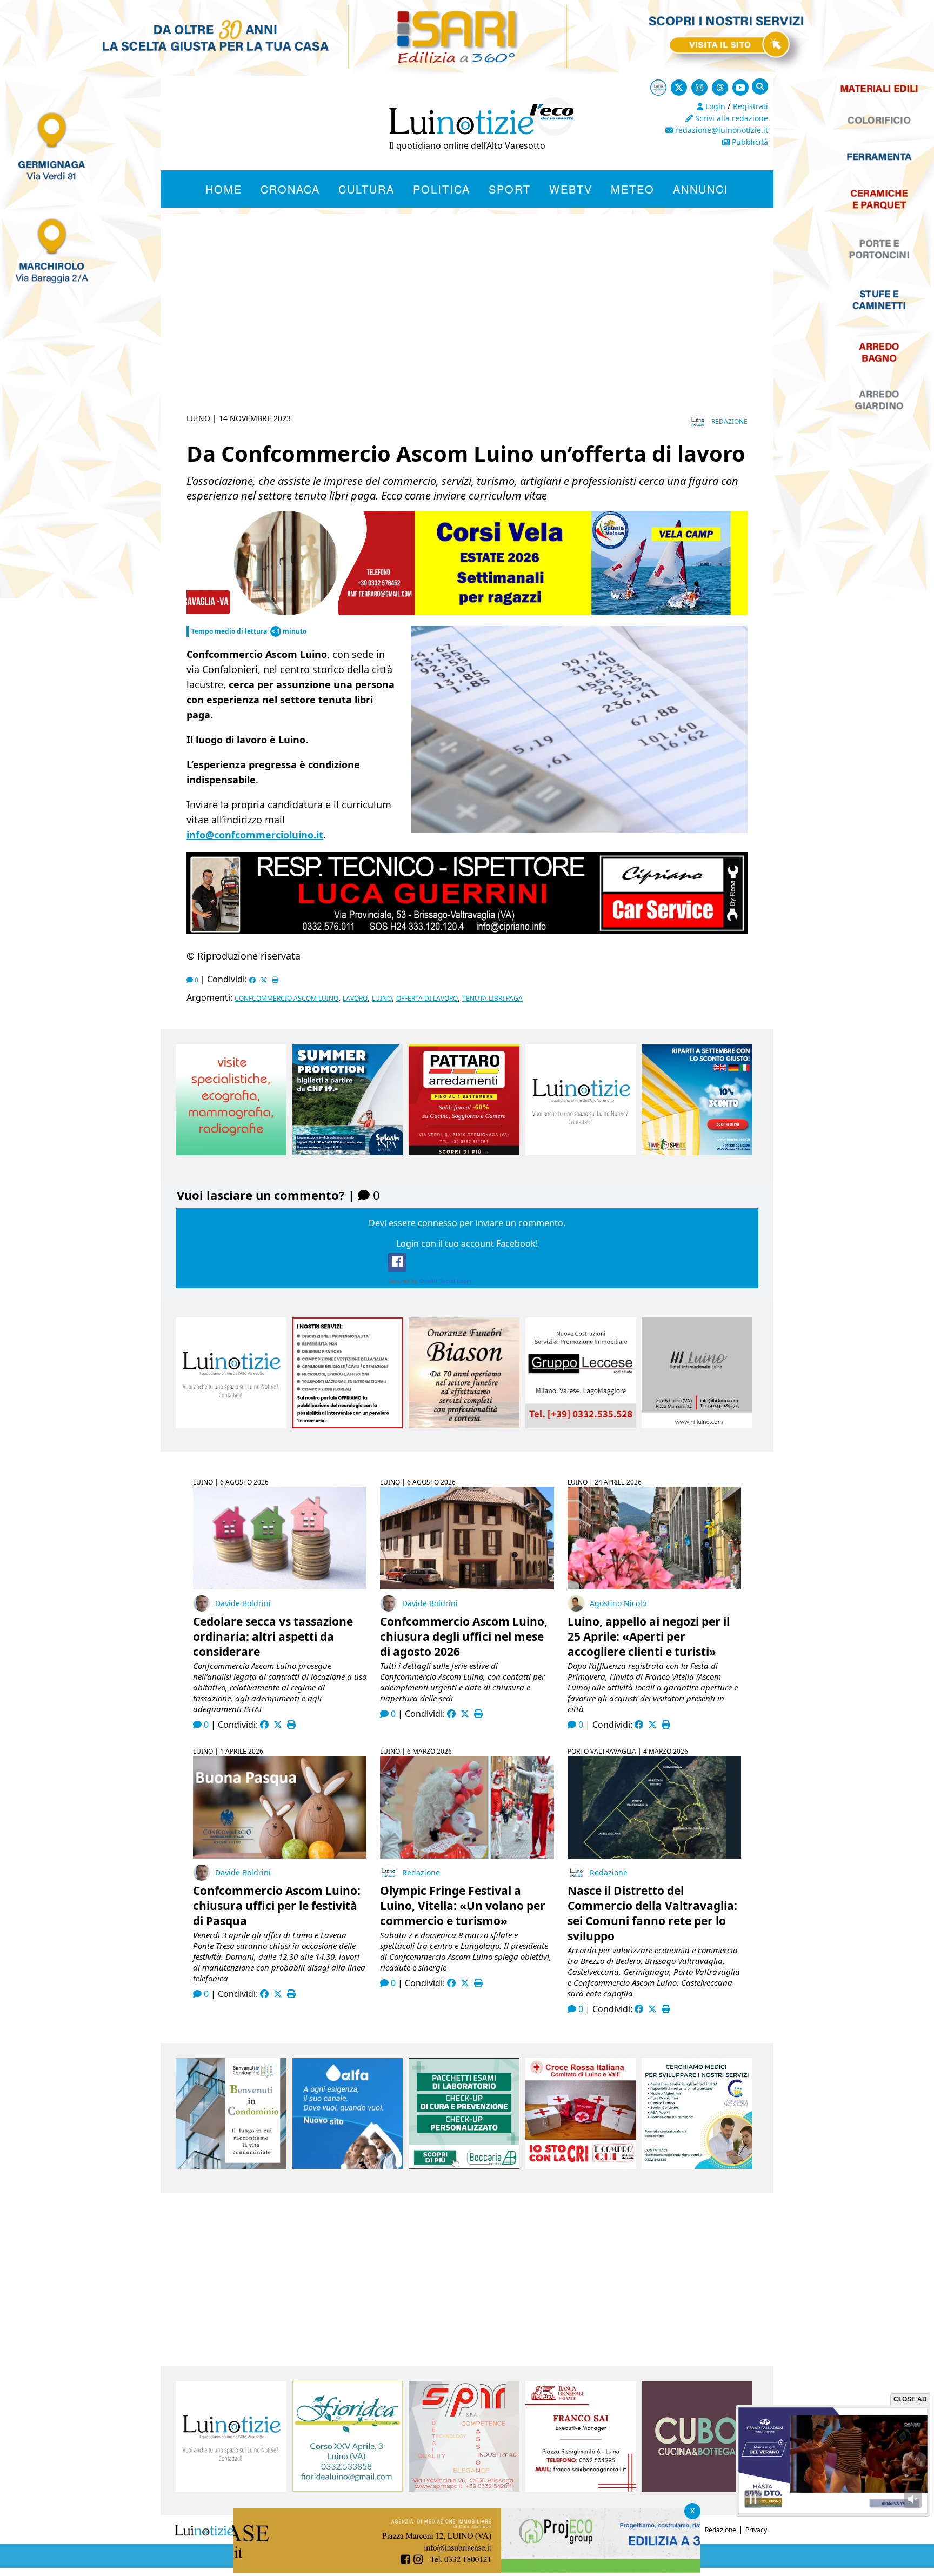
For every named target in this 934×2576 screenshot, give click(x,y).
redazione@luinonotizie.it (720, 130)
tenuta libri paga (492, 998)
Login (714, 106)
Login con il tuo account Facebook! (467, 1243)
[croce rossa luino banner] (581, 2166)
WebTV (571, 189)
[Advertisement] (467, 327)
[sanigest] (231, 1152)
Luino (382, 998)
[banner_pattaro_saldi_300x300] (464, 1152)
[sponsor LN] (581, 1152)
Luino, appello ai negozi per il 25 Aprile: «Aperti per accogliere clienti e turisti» (649, 1636)
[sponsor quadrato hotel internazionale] (697, 1425)
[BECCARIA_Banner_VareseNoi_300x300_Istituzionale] (464, 2166)
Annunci (701, 189)
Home (224, 189)
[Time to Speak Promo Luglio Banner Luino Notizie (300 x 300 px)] (697, 1152)
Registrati (750, 106)
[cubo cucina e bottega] (697, 2488)
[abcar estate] (467, 613)
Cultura (366, 189)
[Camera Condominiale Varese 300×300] (231, 2166)
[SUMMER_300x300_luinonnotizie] (348, 1152)
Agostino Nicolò (618, 1603)
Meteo (633, 189)
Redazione (729, 421)
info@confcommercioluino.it (255, 835)
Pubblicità (749, 142)
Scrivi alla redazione (730, 118)
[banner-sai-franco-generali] (581, 2488)
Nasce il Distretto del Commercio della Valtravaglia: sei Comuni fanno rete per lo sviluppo (652, 1913)
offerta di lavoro (427, 998)
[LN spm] (464, 2488)
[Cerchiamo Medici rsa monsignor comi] (697, 2166)
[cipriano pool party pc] (467, 932)
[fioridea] (348, 2488)
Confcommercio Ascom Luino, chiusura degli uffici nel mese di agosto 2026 (464, 1636)
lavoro (355, 998)
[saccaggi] (348, 1425)
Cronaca (290, 189)
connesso (438, 1223)
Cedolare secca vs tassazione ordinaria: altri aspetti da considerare (273, 1636)
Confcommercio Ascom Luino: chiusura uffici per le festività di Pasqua (277, 1906)
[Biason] (464, 1425)
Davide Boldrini (243, 1603)
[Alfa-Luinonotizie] (348, 2166)
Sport (510, 189)
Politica (442, 189)
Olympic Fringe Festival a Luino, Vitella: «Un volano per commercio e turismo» (463, 1906)
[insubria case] (467, 2570)
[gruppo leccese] (581, 1425)
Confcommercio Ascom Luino (286, 998)
